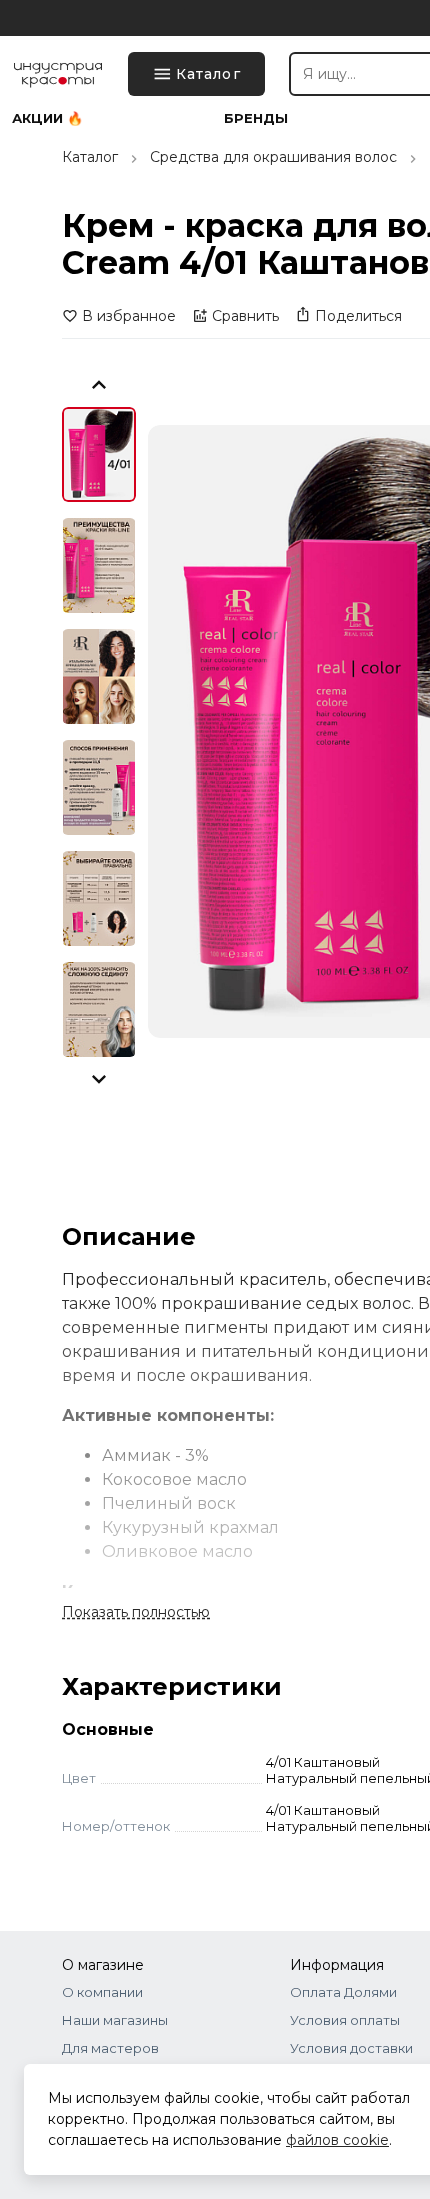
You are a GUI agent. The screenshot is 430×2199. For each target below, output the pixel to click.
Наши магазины (115, 2020)
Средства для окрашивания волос (273, 157)
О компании (102, 1992)
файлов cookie (337, 2140)
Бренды (256, 118)
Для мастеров (110, 2048)
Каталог (90, 157)
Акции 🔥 (47, 118)
